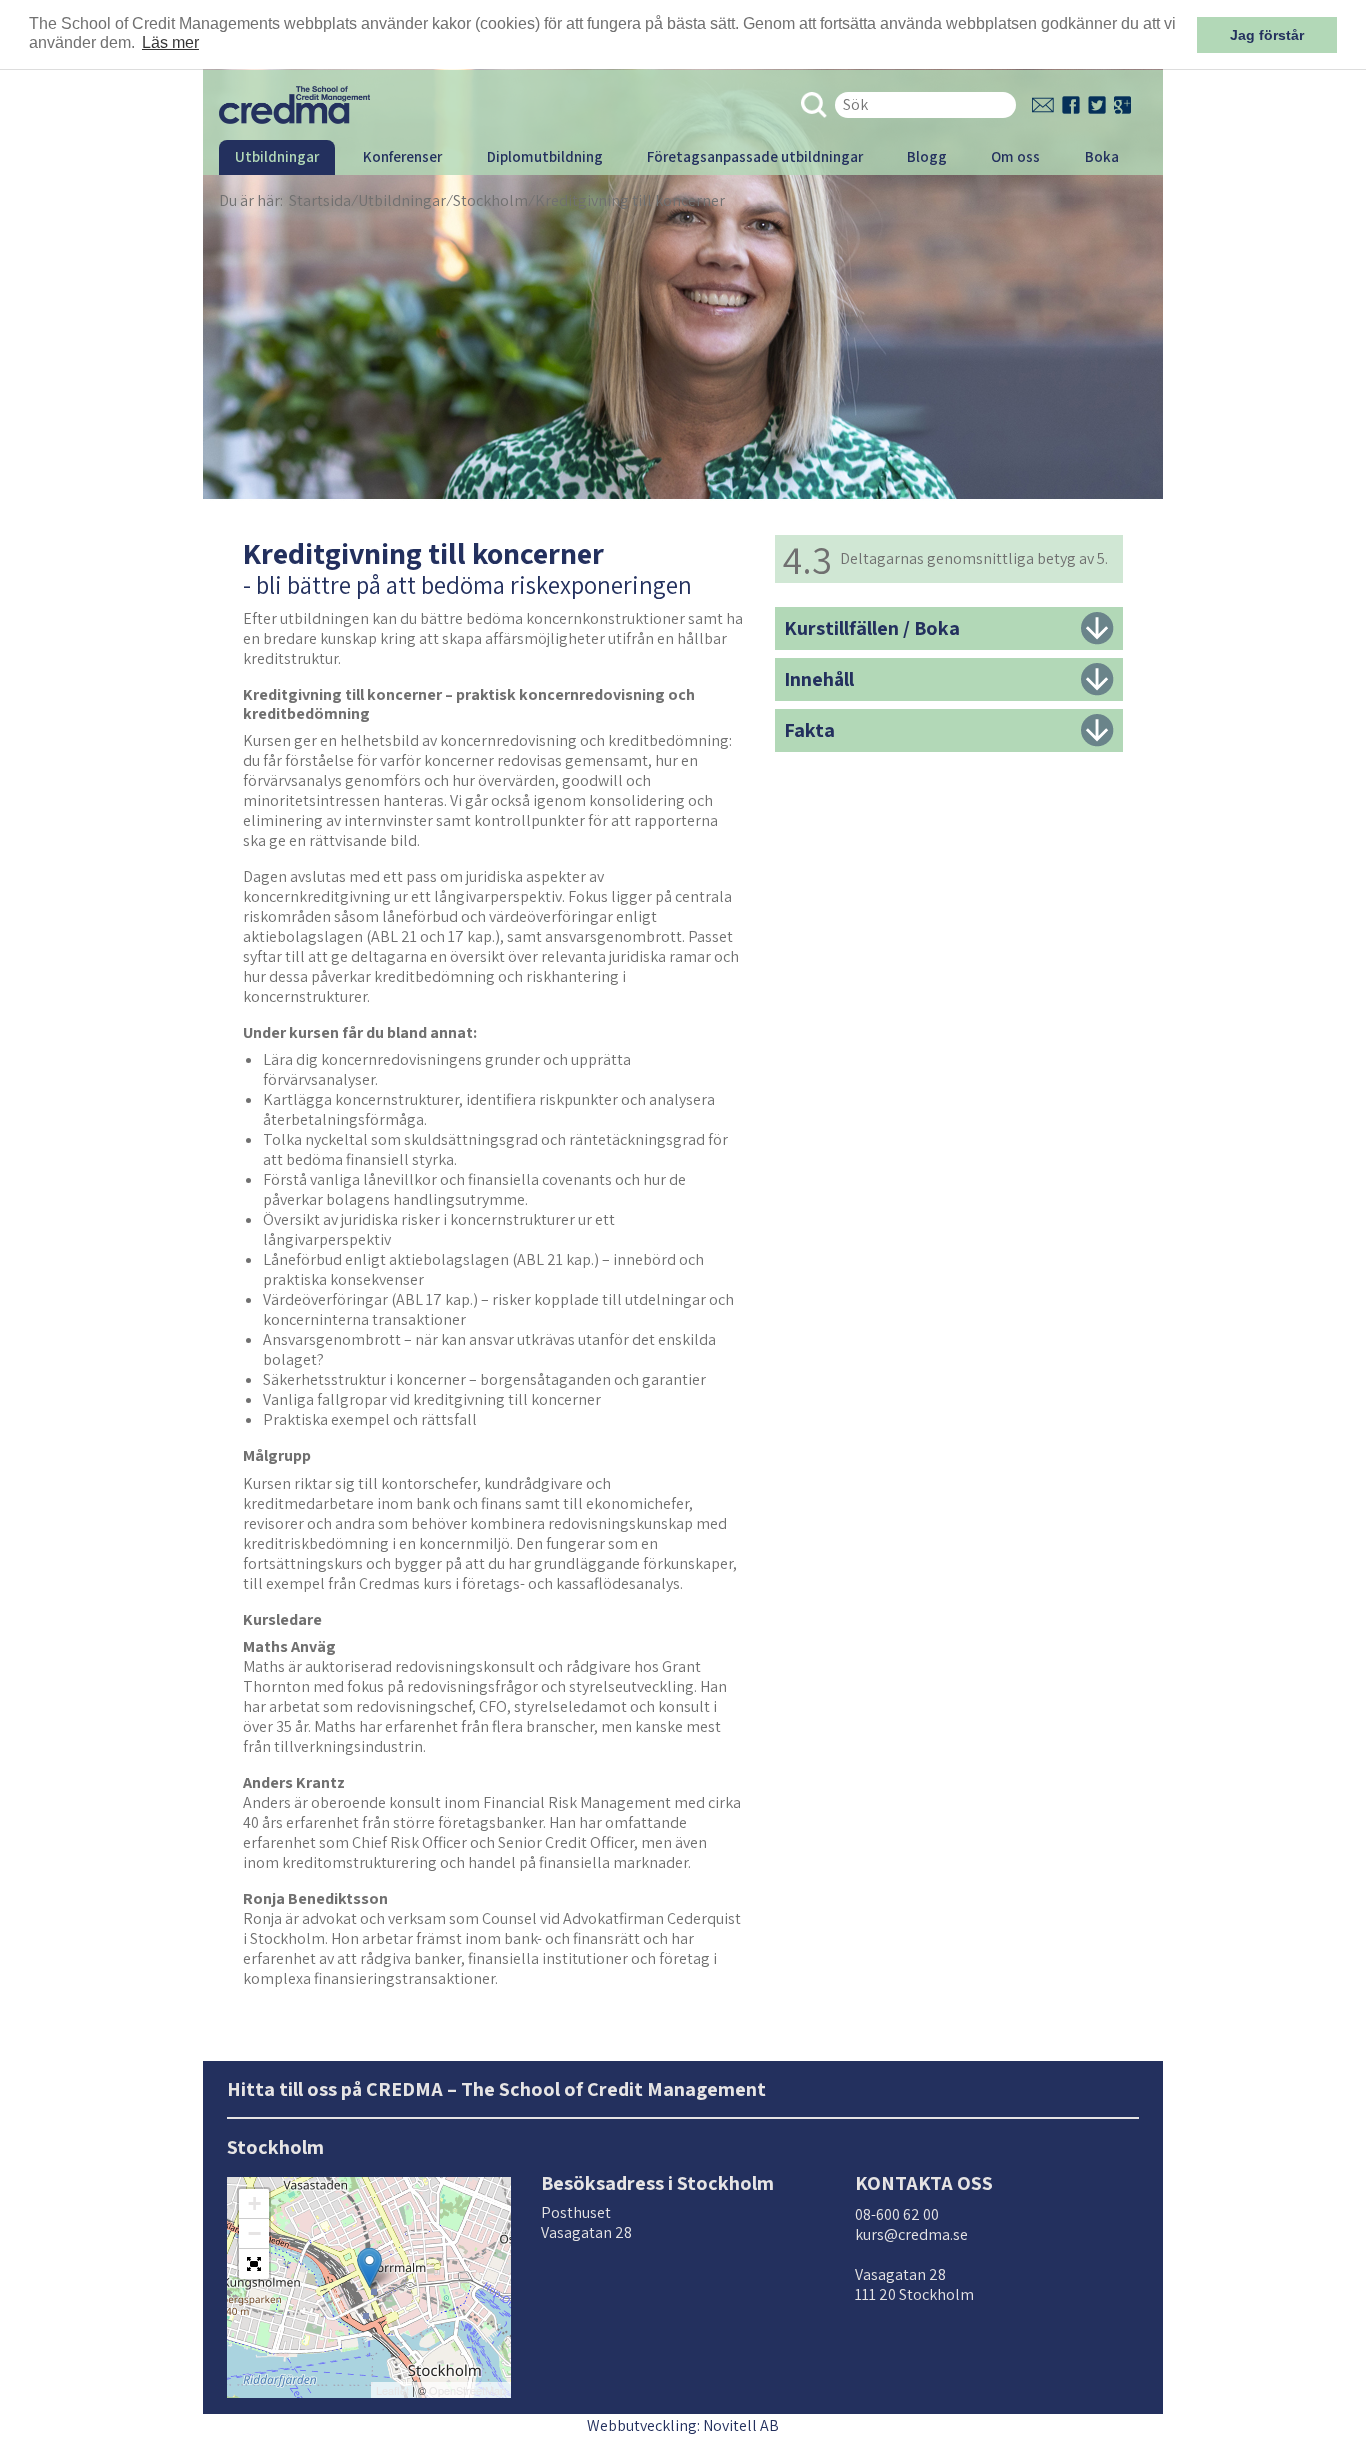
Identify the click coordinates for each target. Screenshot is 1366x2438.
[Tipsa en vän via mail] (1043, 105)
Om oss (1015, 156)
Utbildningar (277, 156)
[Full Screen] (254, 2264)
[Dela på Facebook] (1071, 105)
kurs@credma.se (911, 2234)
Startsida (320, 200)
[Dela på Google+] (1122, 105)
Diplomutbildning (545, 156)
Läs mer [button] (170, 42)
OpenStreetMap (467, 2390)
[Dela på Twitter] (1097, 105)
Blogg (927, 156)
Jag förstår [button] (1267, 35)
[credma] (294, 103)
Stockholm (490, 200)
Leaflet (392, 2390)
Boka (1102, 156)
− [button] (254, 2233)
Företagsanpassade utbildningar (755, 156)
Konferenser (402, 156)
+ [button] (254, 2203)
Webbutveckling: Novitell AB (683, 2425)
